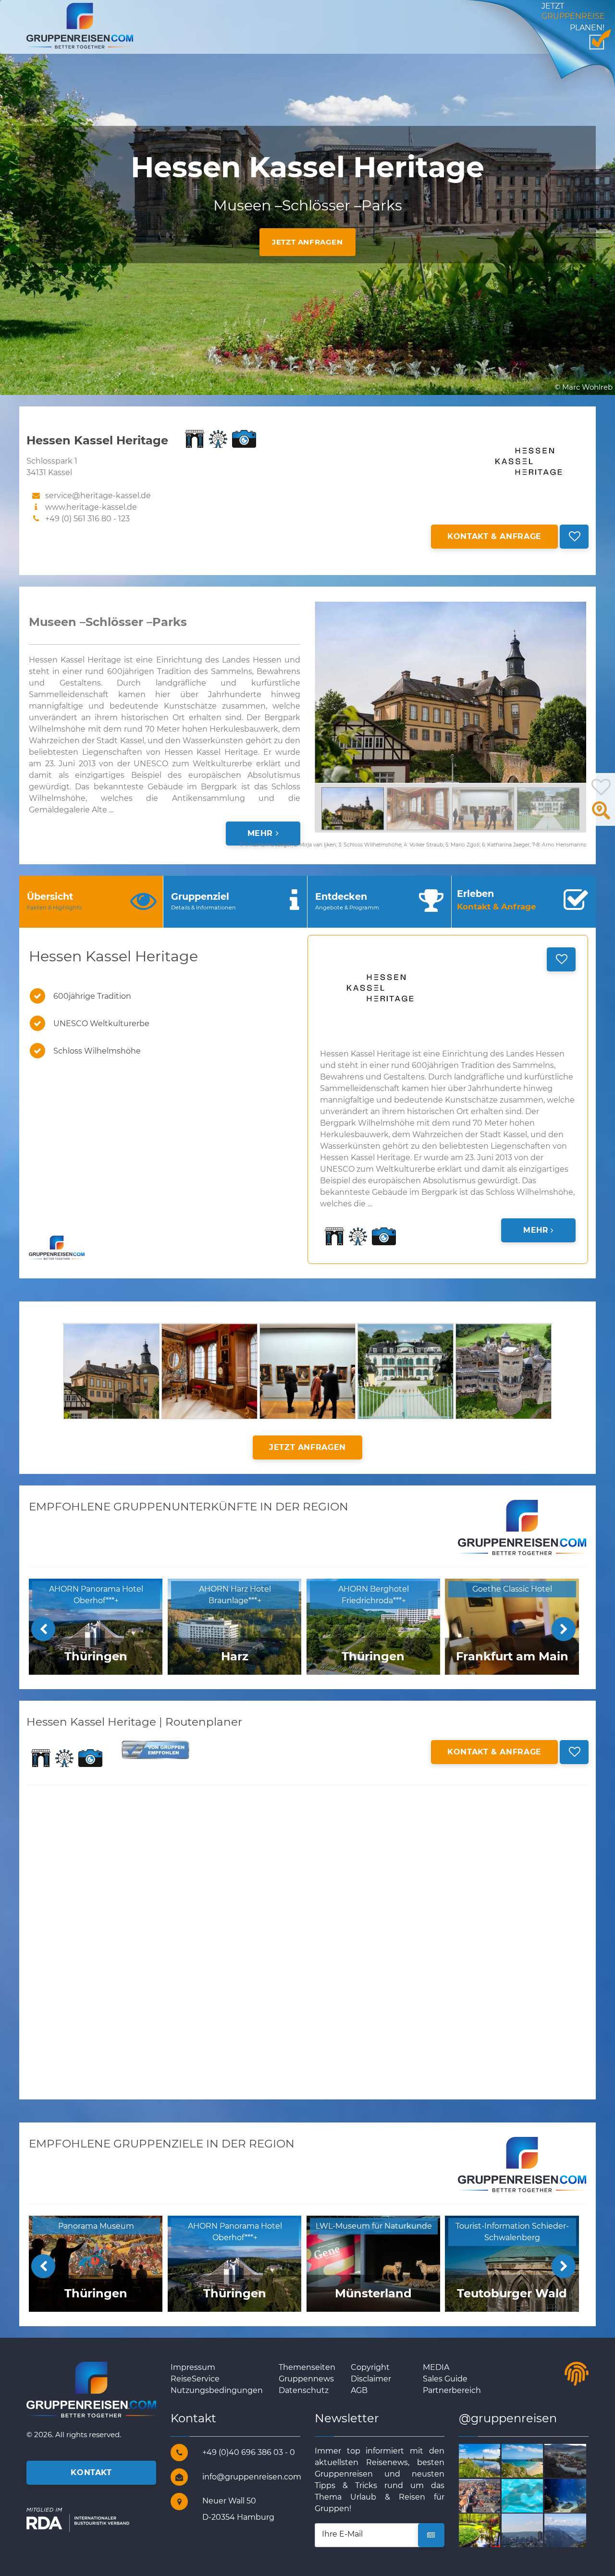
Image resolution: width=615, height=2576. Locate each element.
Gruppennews (306, 2379)
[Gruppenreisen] (80, 25)
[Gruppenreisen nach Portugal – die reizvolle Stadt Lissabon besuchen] (576, 2495)
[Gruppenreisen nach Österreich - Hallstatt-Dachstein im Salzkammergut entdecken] (576, 2530)
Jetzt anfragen (307, 242)
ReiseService (195, 2379)
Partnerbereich (452, 2390)
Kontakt (91, 2472)
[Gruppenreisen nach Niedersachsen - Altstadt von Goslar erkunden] (491, 2495)
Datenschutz (304, 2390)
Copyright (370, 2367)
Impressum (193, 2367)
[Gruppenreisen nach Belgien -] (534, 2530)
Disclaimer (371, 2379)
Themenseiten (307, 2367)
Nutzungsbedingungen (217, 2390)
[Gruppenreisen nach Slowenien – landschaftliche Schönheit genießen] (534, 2495)
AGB (359, 2390)
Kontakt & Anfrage (494, 536)
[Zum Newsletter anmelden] (431, 2535)
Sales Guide (445, 2379)
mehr (262, 833)
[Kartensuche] (601, 816)
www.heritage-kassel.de (91, 507)
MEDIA (436, 2367)
